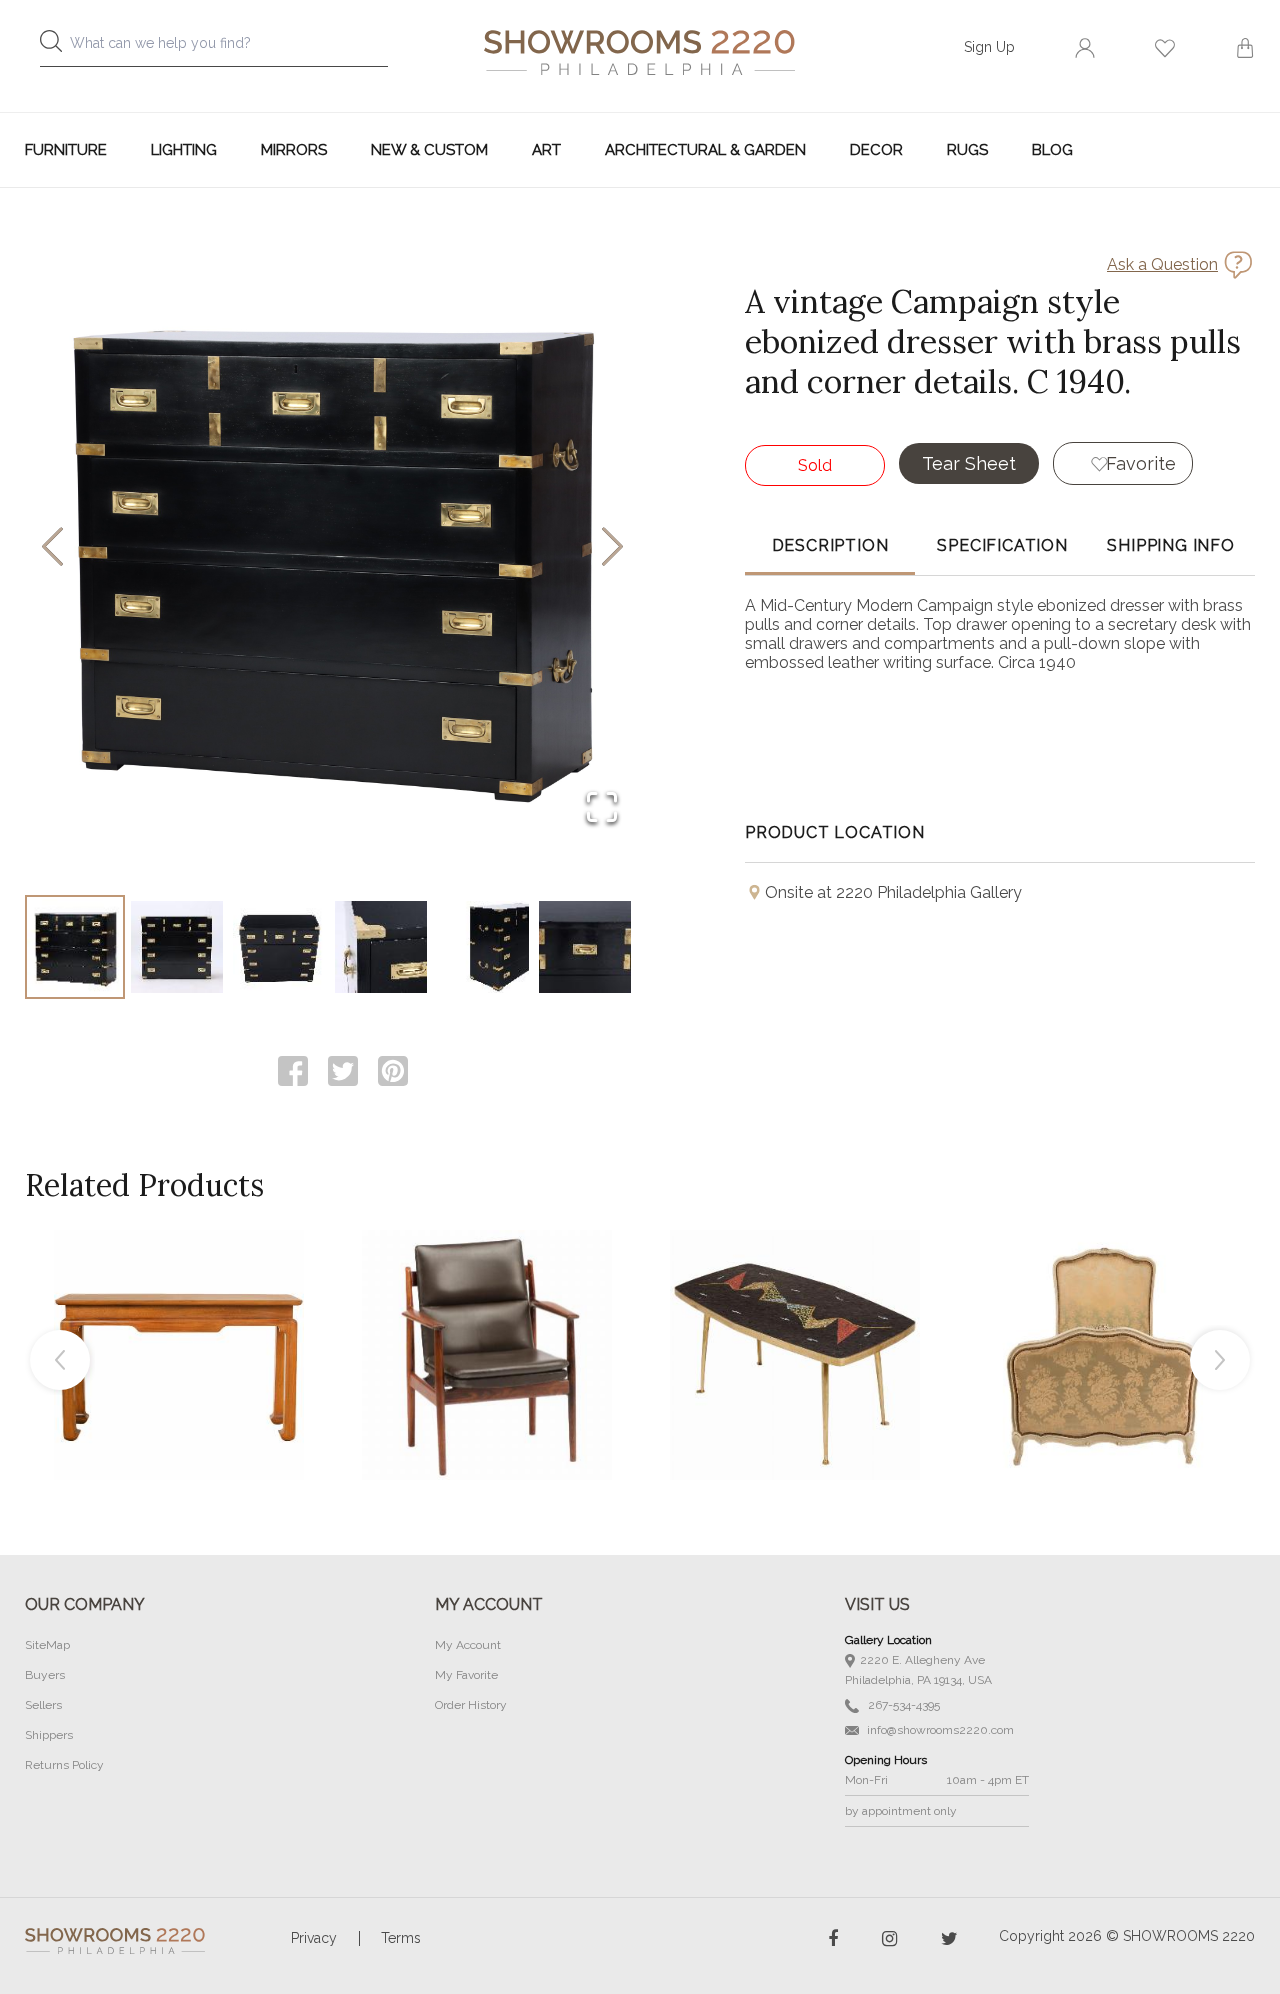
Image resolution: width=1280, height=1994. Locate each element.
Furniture (66, 150)
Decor (876, 150)
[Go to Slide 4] (381, 947)
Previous (60, 1360)
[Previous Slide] (52, 548)
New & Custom (429, 150)
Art (546, 150)
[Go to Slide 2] (177, 947)
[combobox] (230, 48)
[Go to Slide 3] (279, 947)
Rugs (967, 150)
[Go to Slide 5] (483, 947)
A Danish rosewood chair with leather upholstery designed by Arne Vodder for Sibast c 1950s (487, 1310)
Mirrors (294, 150)
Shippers (49, 1735)
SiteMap (47, 1645)
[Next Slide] (612, 548)
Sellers (43, 1705)
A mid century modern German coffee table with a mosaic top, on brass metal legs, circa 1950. (795, 1310)
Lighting (184, 150)
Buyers (45, 1675)
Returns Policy (64, 1765)
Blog (1052, 150)
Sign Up (989, 47)
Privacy (314, 1938)
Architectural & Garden (705, 150)
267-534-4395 (902, 1705)
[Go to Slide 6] (585, 947)
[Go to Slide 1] (75, 947)
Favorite (1141, 463)
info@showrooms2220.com (939, 1730)
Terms (401, 1938)
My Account (468, 1645)
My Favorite (466, 1675)
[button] (332, 548)
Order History (471, 1705)
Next (1220, 1360)
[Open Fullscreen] (602, 808)
